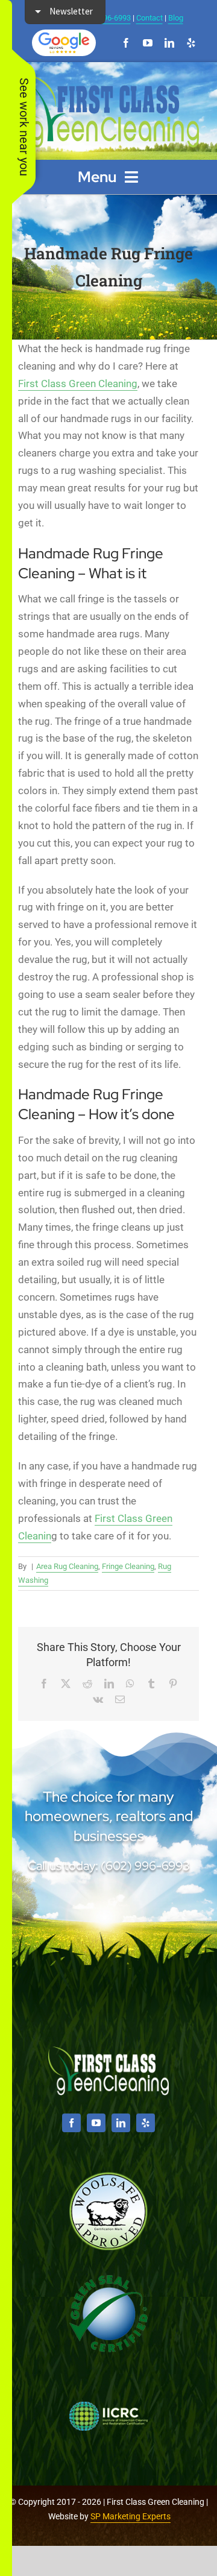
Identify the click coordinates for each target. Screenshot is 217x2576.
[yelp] (191, 43)
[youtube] (148, 43)
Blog (176, 18)
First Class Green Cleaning (78, 384)
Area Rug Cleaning (67, 1566)
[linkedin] (169, 43)
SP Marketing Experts (131, 2516)
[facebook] (126, 43)
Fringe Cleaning (128, 1566)
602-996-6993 (107, 18)
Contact (149, 18)
